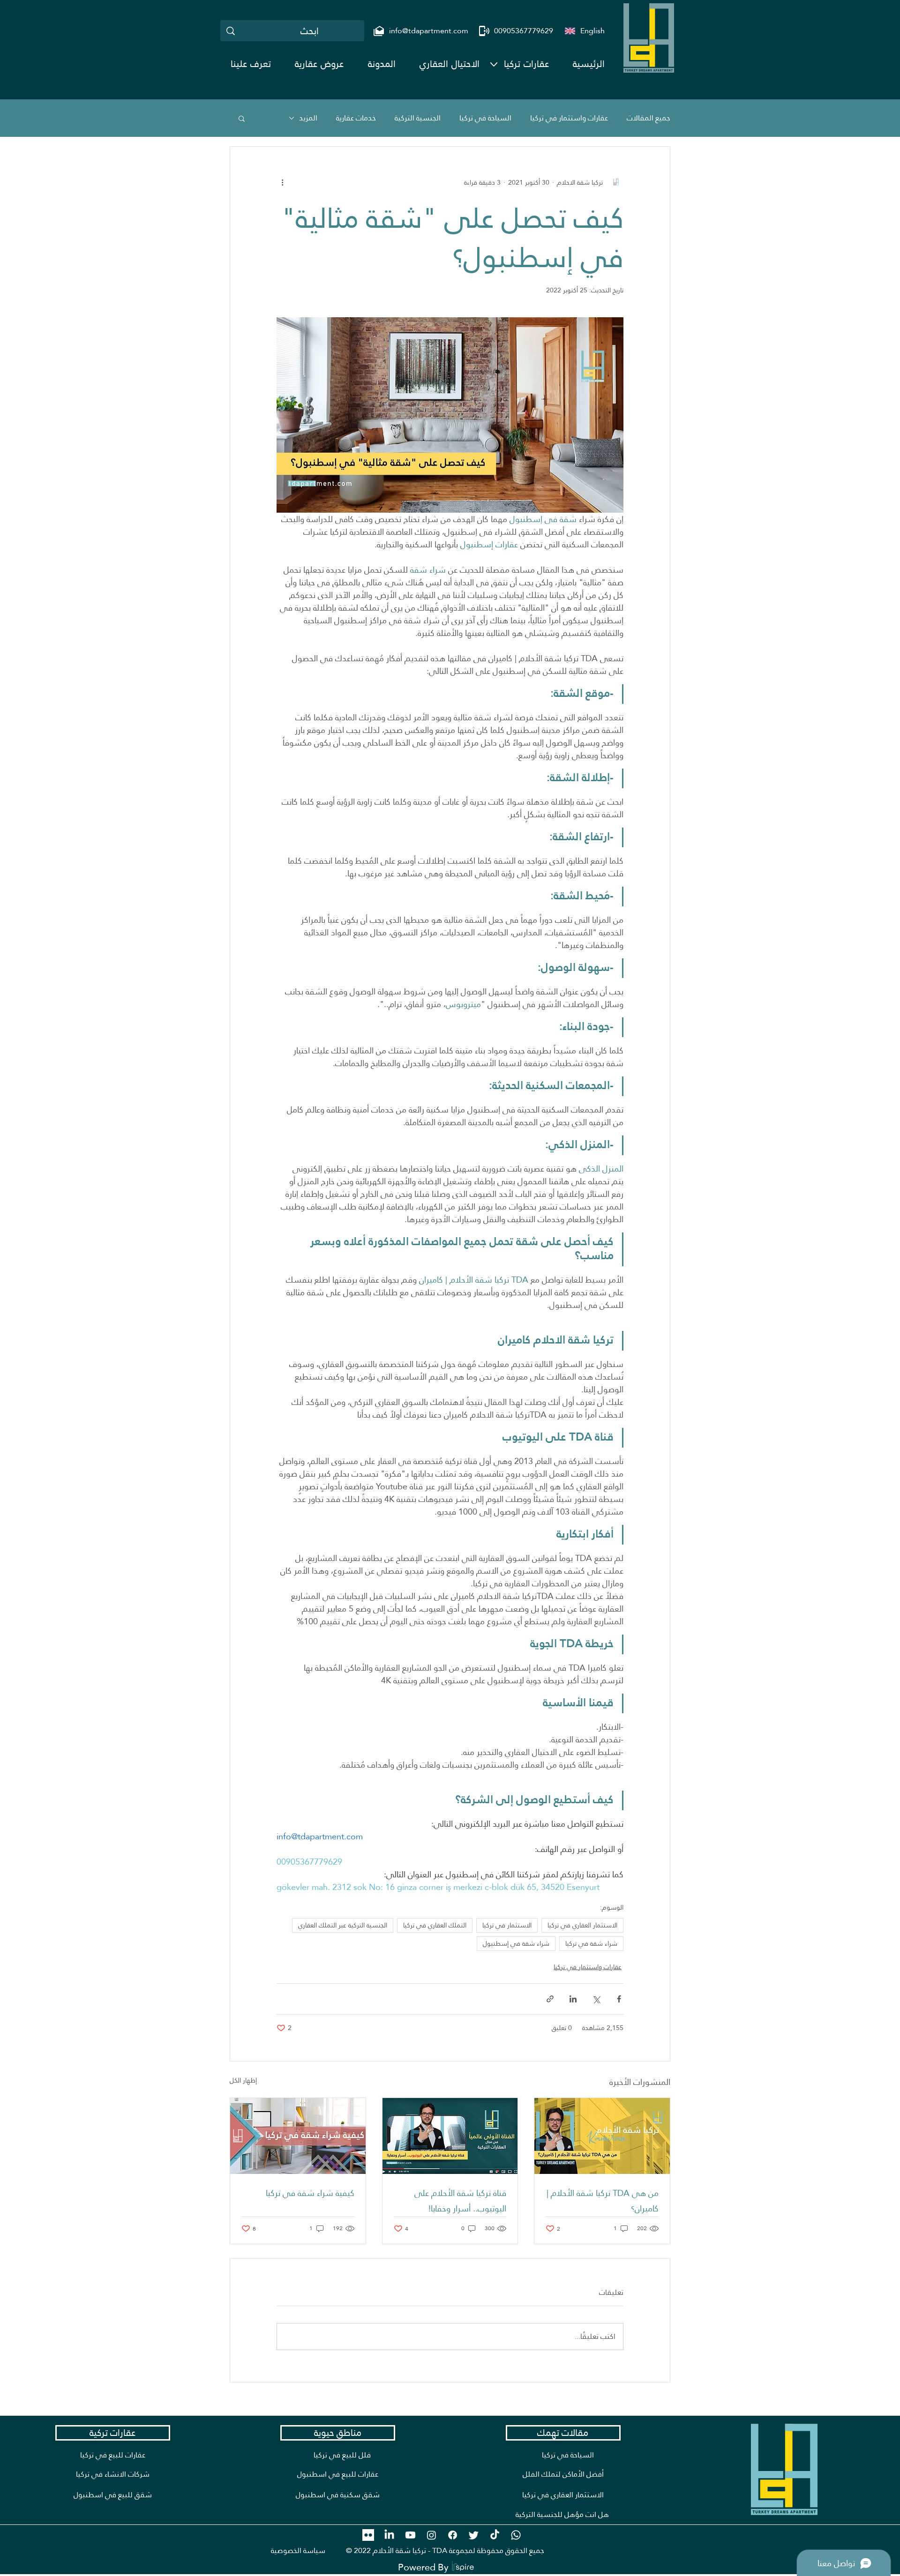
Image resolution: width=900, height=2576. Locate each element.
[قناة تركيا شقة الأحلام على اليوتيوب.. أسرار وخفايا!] (450, 2136)
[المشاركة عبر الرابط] (550, 1999)
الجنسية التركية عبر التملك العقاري (343, 1925)
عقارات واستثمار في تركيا (569, 118)
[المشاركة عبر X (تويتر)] (596, 1999)
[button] (526, 64)
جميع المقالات (649, 118)
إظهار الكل (243, 2081)
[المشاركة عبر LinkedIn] (573, 1999)
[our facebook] (453, 2535)
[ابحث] (231, 31)
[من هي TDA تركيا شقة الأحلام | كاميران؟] (602, 2136)
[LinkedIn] (389, 2535)
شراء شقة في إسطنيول (516, 1943)
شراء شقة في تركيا (591, 1943)
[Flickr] (368, 2535)
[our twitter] (474, 2535)
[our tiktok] (495, 2535)
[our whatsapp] (516, 2535)
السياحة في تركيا (485, 118)
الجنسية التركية (418, 118)
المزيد (308, 118)
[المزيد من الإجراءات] (282, 182)
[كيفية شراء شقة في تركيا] (298, 2136)
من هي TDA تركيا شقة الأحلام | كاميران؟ (603, 2201)
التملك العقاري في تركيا (435, 1925)
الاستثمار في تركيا (507, 1925)
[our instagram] (431, 2535)
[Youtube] (410, 2535)
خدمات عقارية (356, 118)
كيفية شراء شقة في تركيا (310, 2193)
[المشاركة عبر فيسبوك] (619, 1999)
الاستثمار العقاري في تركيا (582, 1925)
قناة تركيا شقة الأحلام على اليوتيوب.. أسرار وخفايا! (460, 2201)
